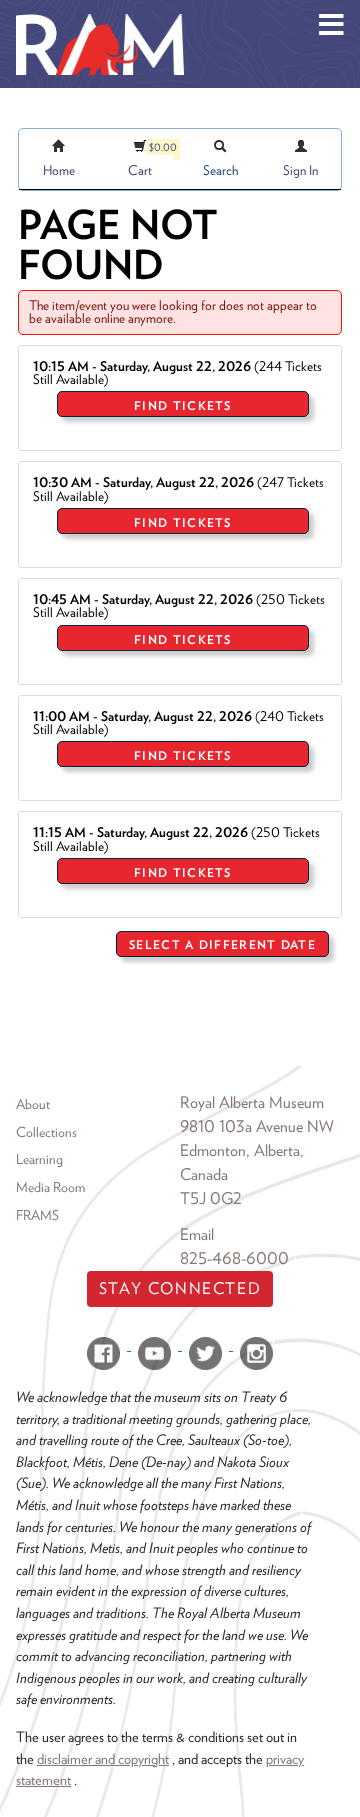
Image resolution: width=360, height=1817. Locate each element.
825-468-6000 (234, 1258)
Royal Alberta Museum (252, 1102)
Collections (46, 1132)
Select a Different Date (222, 944)
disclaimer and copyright (103, 1758)
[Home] (100, 15)
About (33, 1104)
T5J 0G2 (211, 1198)
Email (197, 1234)
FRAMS (37, 1215)
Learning (39, 1159)
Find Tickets (183, 405)
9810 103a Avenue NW (257, 1126)
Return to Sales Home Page (256, 989)
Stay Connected (180, 1288)
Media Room (50, 1187)
